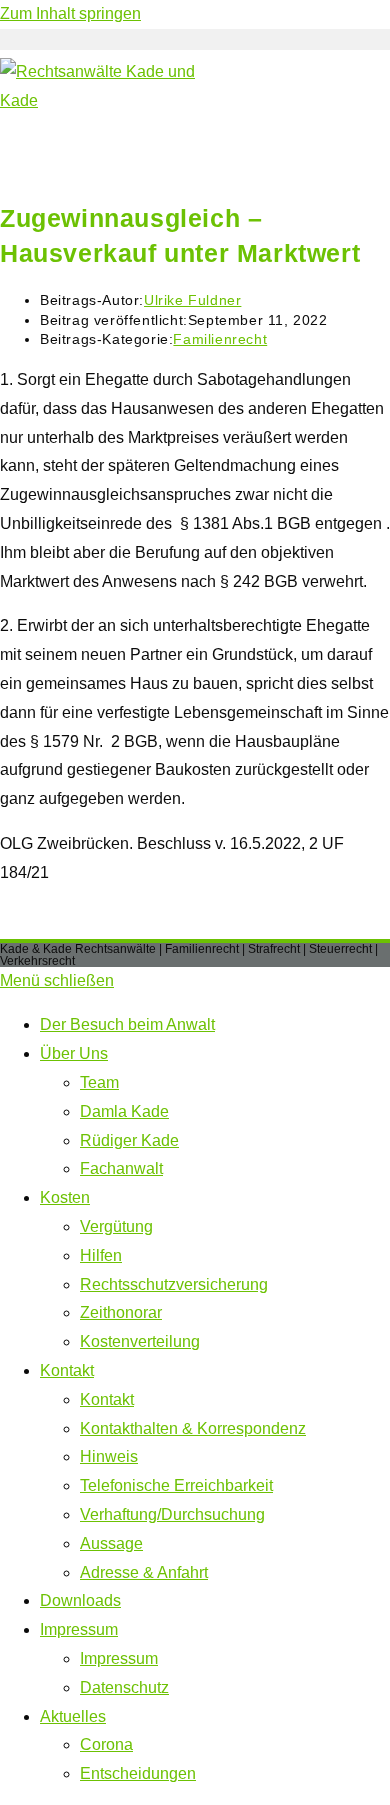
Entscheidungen (138, 1773)
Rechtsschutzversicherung (174, 1284)
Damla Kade (124, 1111)
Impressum (79, 1629)
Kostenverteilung (140, 1341)
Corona (106, 1744)
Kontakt (67, 1370)
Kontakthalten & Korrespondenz (193, 1428)
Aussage (111, 1543)
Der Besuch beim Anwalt (127, 1024)
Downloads (80, 1600)
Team (99, 1082)
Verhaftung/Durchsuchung (172, 1514)
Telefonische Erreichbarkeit (176, 1485)
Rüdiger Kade (129, 1140)
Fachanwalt (121, 1168)
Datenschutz (124, 1687)
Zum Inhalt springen (70, 13)
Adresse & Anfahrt (144, 1572)
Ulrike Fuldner (192, 300)
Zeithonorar (121, 1312)
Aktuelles (73, 1716)
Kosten (65, 1197)
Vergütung (116, 1226)
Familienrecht (220, 339)
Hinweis (109, 1456)
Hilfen (101, 1255)
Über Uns (74, 1053)
